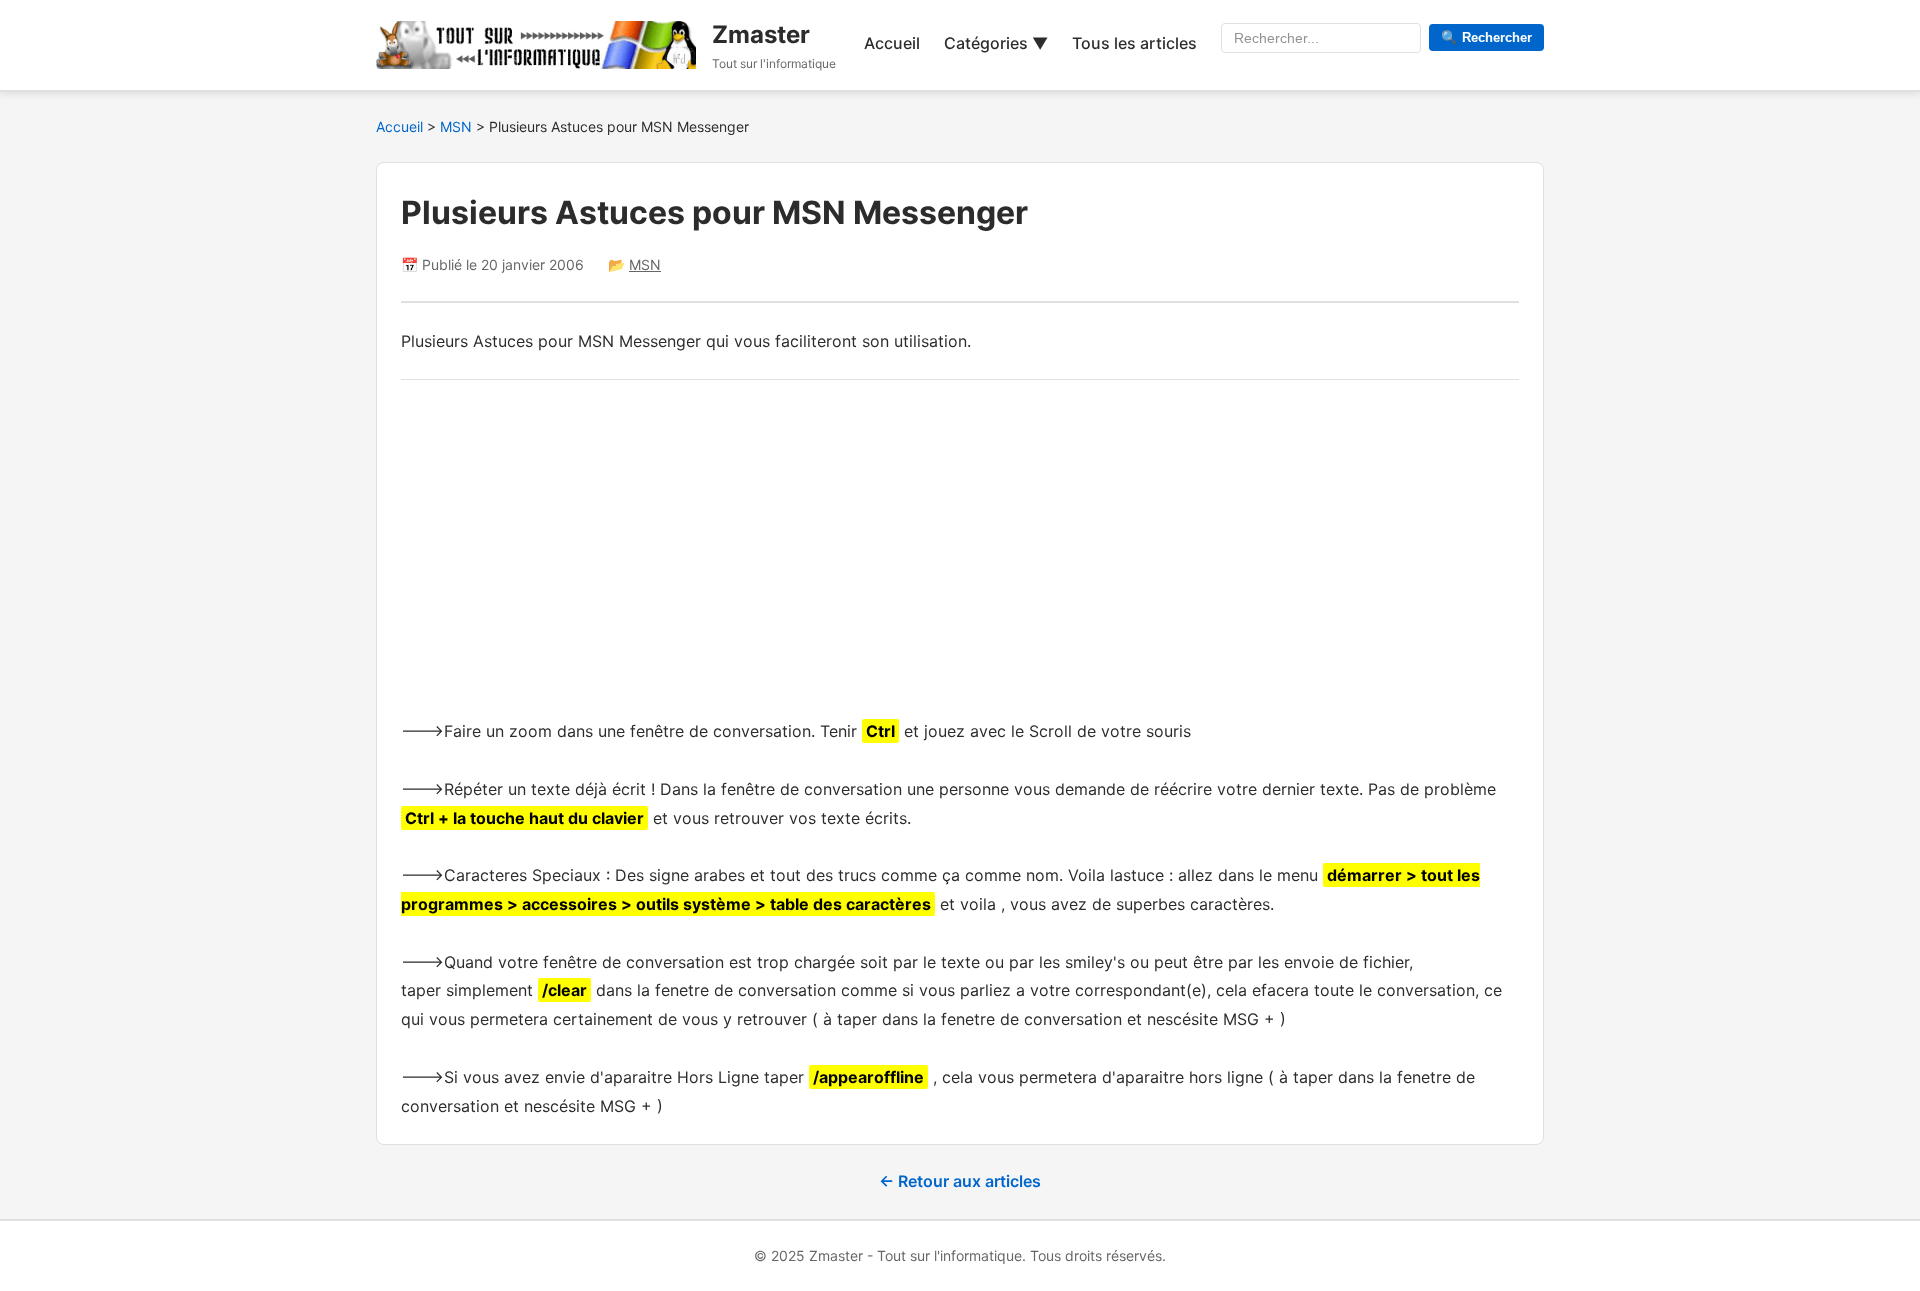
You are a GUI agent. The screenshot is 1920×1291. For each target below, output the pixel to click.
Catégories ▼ (996, 43)
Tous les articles (1134, 43)
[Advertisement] (960, 544)
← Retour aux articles (960, 1181)
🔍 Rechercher (1486, 37)
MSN (458, 126)
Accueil (892, 43)
